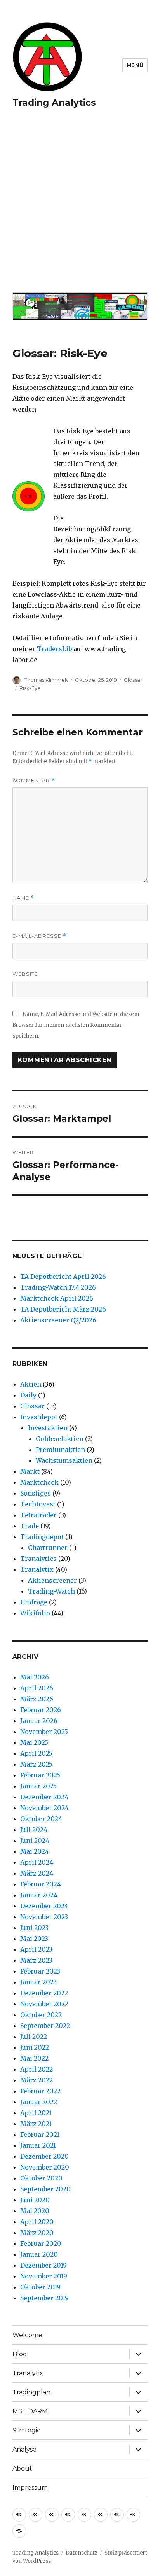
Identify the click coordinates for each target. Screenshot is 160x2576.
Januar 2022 (39, 2102)
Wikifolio (35, 1613)
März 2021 (36, 2124)
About (22, 2468)
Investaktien (48, 1428)
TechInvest (38, 1504)
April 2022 (37, 2069)
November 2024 (44, 1808)
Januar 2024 (39, 1895)
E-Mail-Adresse (39, 936)
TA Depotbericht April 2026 (63, 1277)
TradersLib (54, 649)
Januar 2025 (38, 1786)
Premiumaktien (60, 1450)
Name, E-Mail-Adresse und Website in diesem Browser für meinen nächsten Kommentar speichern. (76, 1025)
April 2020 (37, 2222)
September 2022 (45, 2026)
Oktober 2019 (40, 2287)
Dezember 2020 (44, 2156)
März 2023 (36, 1960)
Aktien (31, 1384)
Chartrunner (48, 1548)
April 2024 (37, 1862)
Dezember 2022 (44, 1993)
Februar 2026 (41, 1710)
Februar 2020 (41, 2243)
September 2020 (45, 2189)
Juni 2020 (35, 2200)
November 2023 (44, 1917)
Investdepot (39, 1417)
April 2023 (36, 1949)
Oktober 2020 (41, 2178)
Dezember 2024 (44, 1797)
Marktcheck (39, 1482)
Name (23, 898)
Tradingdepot (42, 1537)
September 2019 (44, 2298)
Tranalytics (38, 1559)
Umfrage (34, 1602)
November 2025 (44, 1732)
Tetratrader (38, 1515)
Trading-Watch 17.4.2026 (58, 1287)
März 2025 (36, 1764)
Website (25, 974)
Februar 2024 (41, 1884)
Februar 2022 (40, 2091)
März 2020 (37, 2233)
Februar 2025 (40, 1775)
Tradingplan (31, 2392)
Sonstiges (36, 1493)
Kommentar (34, 780)
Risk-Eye (30, 688)
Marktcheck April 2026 (57, 1298)
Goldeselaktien (60, 1439)
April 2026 (37, 1688)
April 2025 (36, 1753)
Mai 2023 (34, 1939)
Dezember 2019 (43, 2265)
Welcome (27, 2335)
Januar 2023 (38, 1982)
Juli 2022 (34, 2037)
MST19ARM (30, 2411)
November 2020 (45, 2167)
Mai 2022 (34, 2058)
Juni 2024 (35, 1841)
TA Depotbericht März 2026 (63, 1309)
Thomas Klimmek (46, 680)
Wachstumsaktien (64, 1460)
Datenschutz (82, 2553)
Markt (30, 1471)
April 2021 (36, 2113)
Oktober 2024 (41, 1819)
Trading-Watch (51, 1591)
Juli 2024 (34, 1830)
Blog (20, 2354)
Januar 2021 (38, 2145)
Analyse (24, 2449)
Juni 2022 (35, 2047)
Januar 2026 (39, 1721)
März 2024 (37, 1873)
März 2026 (37, 1699)
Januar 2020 (39, 2254)
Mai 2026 (35, 1677)
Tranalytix (37, 1569)
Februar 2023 (40, 1971)
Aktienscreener (52, 1580)
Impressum (30, 2488)
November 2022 (44, 2004)
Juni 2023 (34, 1928)
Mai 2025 (34, 1742)
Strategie (27, 2430)
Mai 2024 (35, 1851)
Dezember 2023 (44, 1906)
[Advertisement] (80, 205)
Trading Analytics (54, 103)
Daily (28, 1395)
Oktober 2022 (41, 2015)
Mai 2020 (35, 2211)
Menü (135, 65)
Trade (30, 1526)
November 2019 (44, 2276)
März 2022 (37, 2080)
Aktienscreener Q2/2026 (58, 1320)
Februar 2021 (40, 2135)
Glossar (133, 680)
